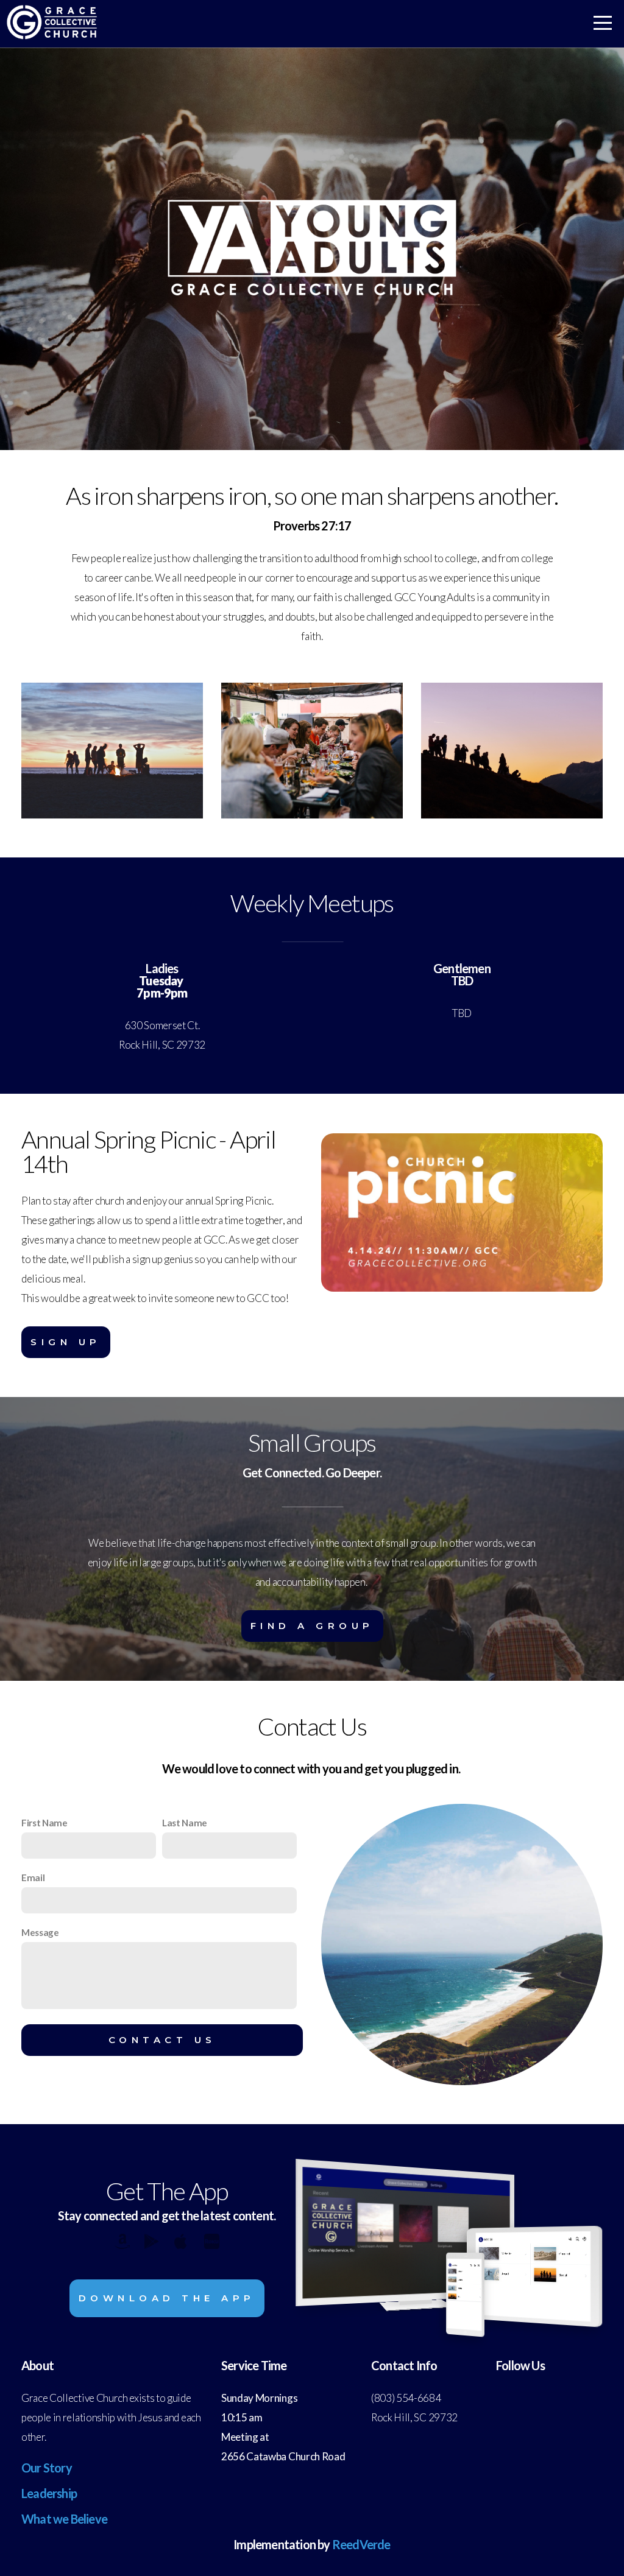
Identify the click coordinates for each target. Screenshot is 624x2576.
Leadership (49, 2493)
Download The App (167, 2298)
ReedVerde (361, 2544)
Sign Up (66, 1342)
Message (40, 1932)
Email (33, 1877)
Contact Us (162, 2040)
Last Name (185, 1823)
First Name (44, 1823)
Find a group (312, 1626)
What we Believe (64, 2519)
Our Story (47, 2468)
